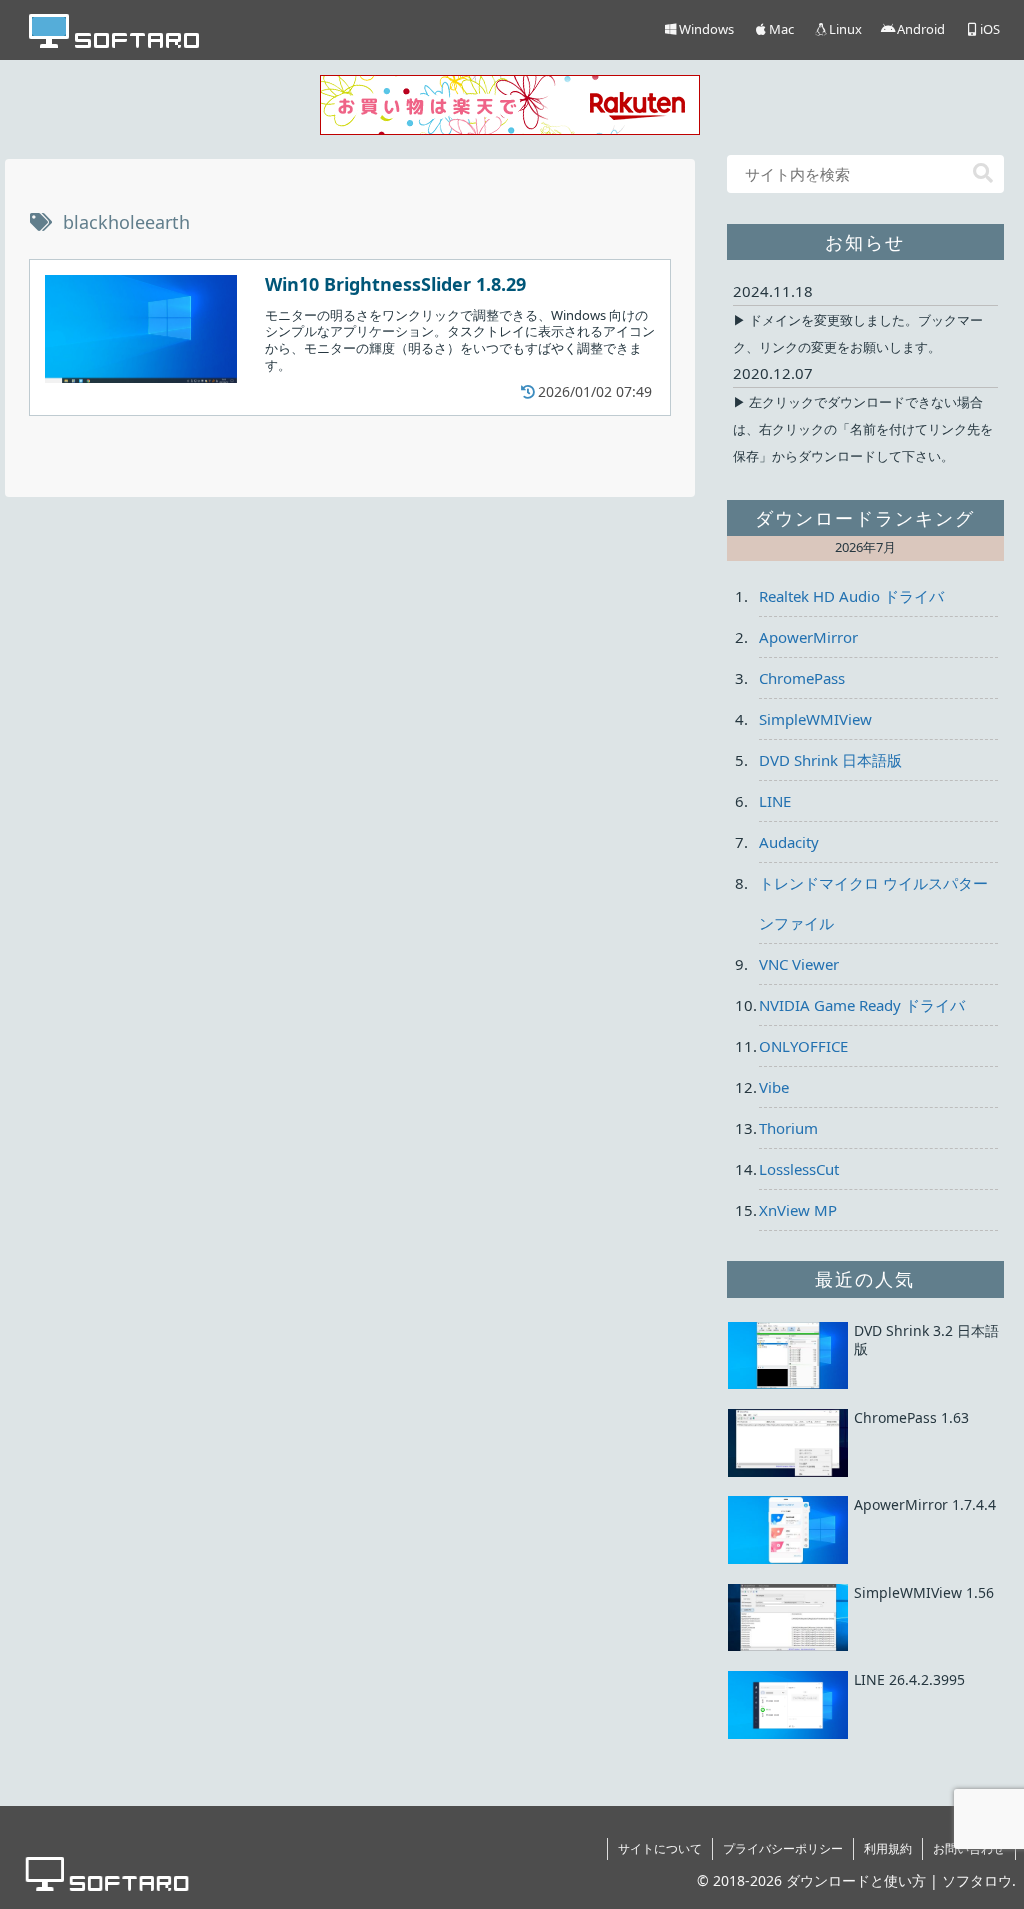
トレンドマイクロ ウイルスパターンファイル (873, 903)
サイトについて (660, 1848)
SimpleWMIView (815, 719)
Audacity (789, 842)
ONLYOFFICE (803, 1046)
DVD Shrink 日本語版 (830, 760)
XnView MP (798, 1210)
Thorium (788, 1128)
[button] (983, 173)
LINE (775, 801)
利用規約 (888, 1848)
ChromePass (802, 678)
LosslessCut (799, 1169)
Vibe (774, 1087)
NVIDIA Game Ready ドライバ (862, 1005)
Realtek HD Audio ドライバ (851, 596)
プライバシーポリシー (783, 1848)
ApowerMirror (808, 637)
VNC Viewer (799, 964)
